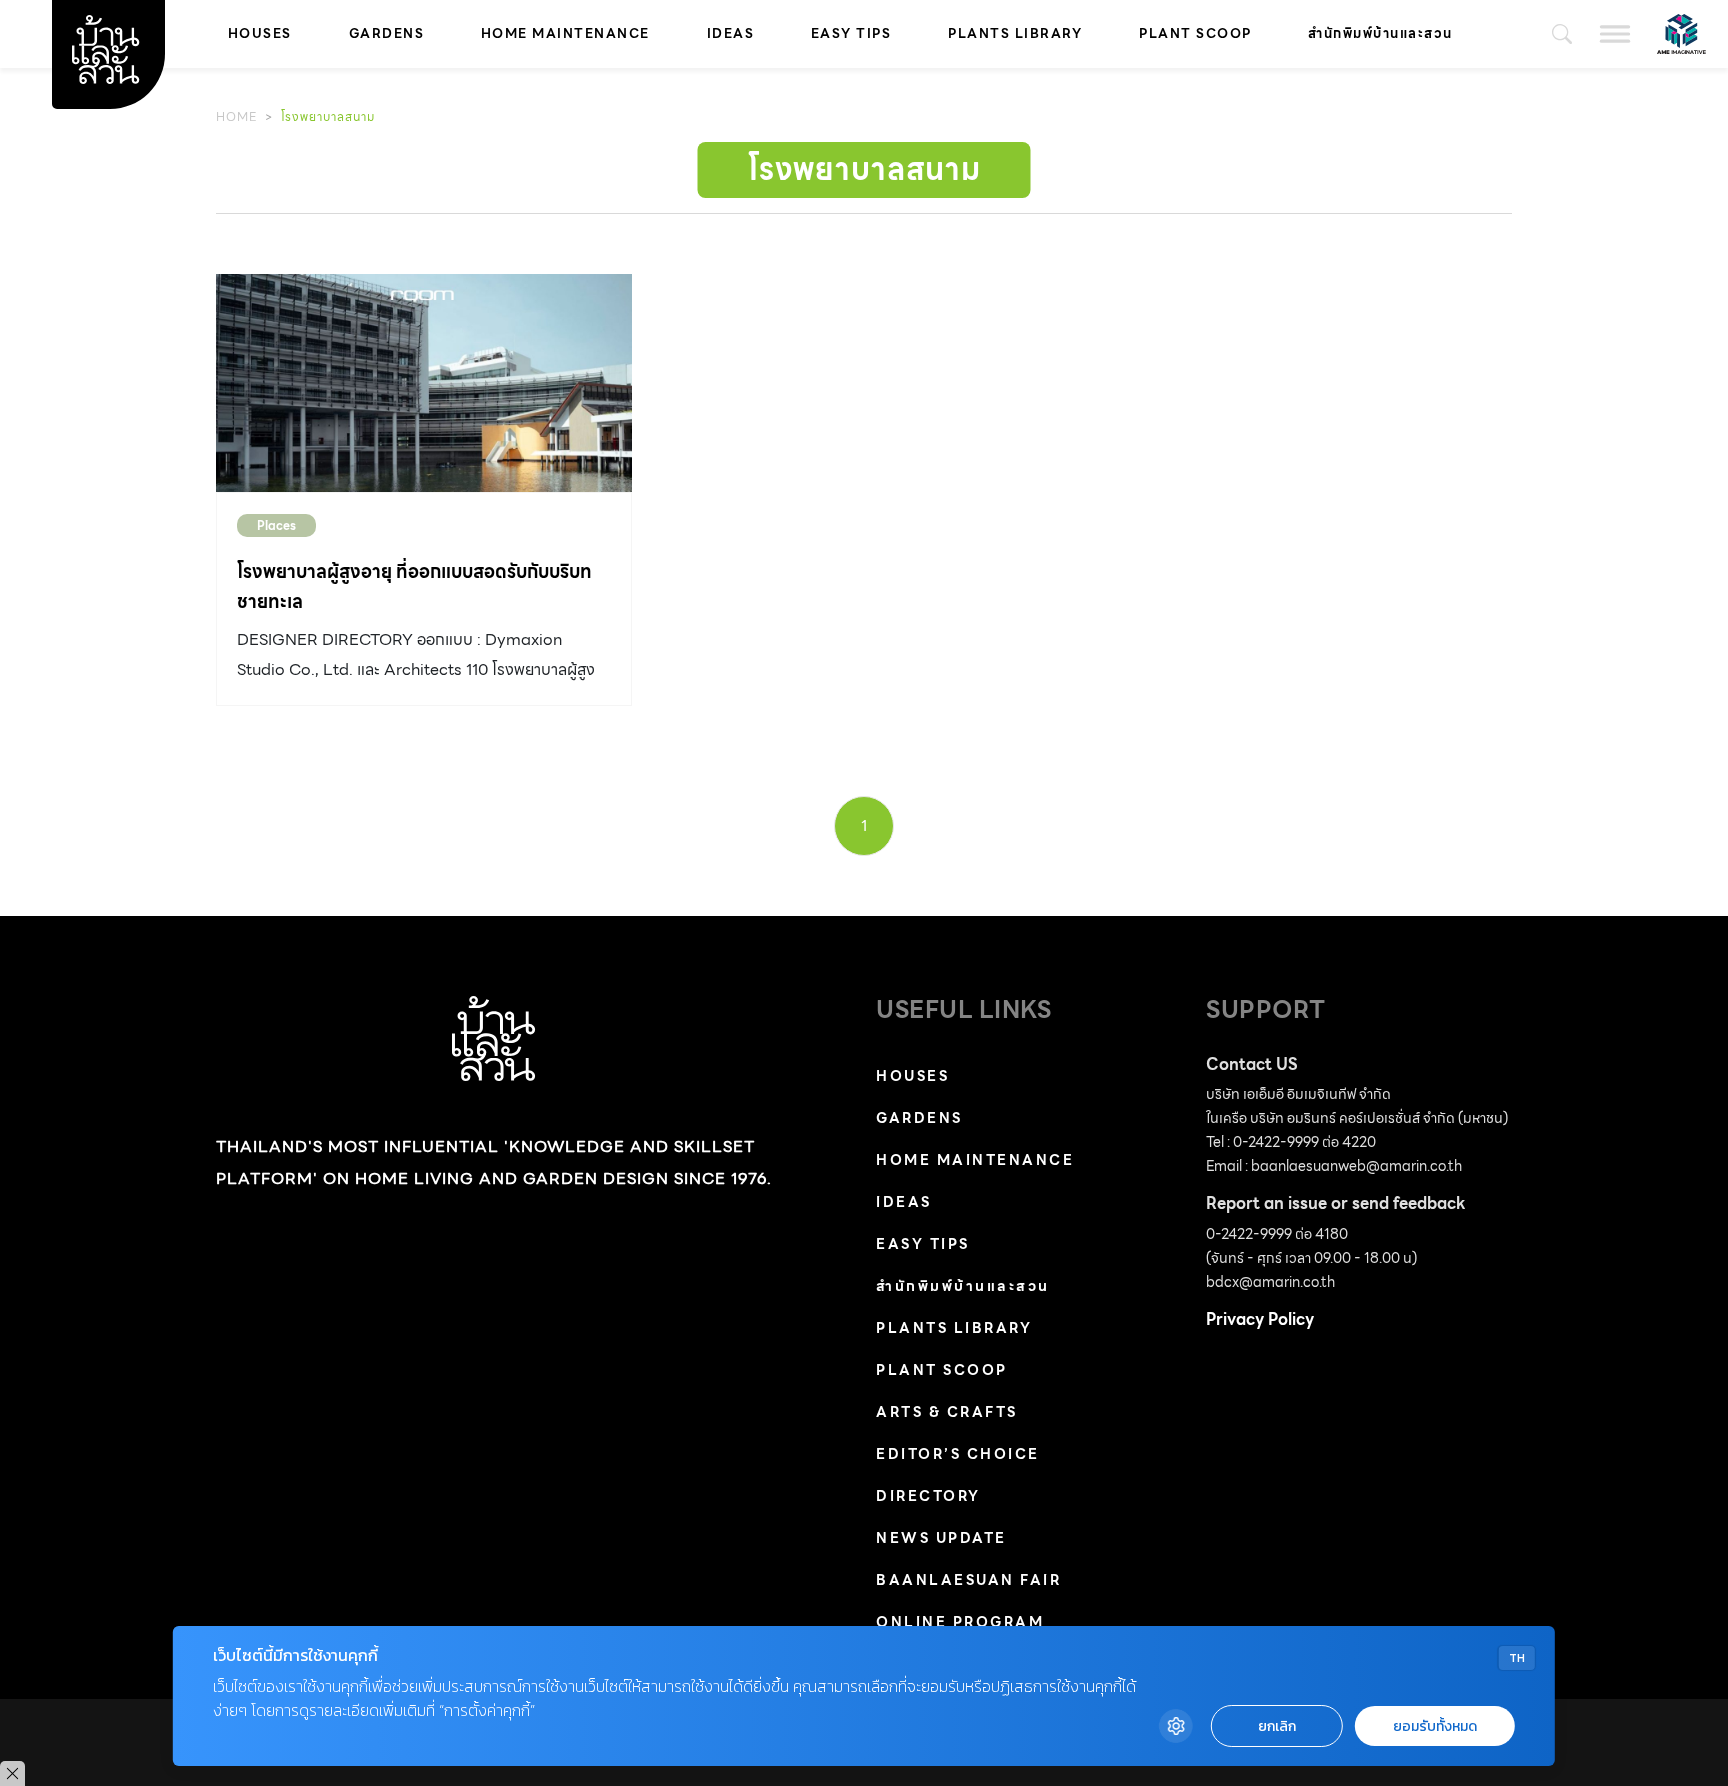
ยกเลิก (1277, 1726)
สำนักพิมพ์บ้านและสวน (1380, 33)
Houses (260, 33)
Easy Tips (851, 33)
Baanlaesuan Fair (968, 1580)
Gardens (387, 33)
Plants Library (1015, 33)
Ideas (731, 33)
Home (236, 116)
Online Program (960, 1622)
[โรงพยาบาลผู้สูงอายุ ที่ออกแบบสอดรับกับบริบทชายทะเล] (424, 383)
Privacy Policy (1260, 1319)
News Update (941, 1538)
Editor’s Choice (958, 1454)
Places (276, 525)
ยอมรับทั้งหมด (1435, 1726)
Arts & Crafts (947, 1412)
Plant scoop (1195, 33)
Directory (928, 1496)
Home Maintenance (565, 33)
